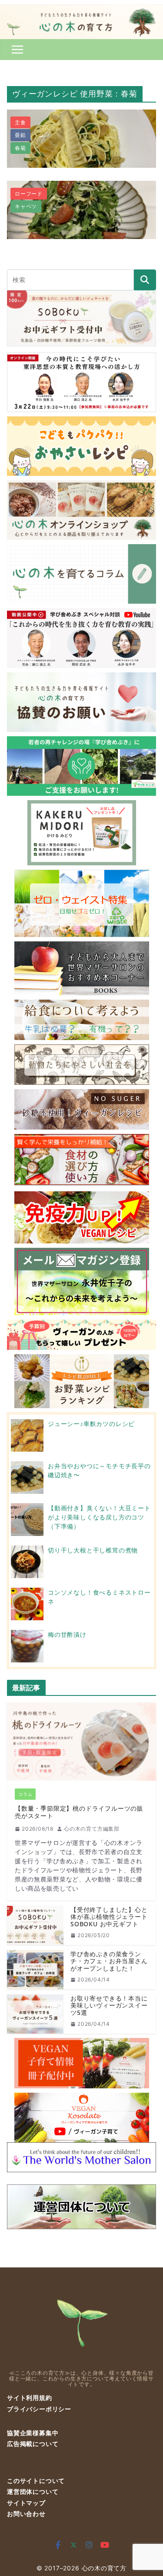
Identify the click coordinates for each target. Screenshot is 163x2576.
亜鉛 (20, 135)
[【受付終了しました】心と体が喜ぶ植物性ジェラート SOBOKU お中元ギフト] (35, 1925)
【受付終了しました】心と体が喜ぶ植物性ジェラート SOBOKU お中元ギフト (109, 1917)
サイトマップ (26, 2503)
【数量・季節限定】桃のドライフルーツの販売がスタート (79, 1812)
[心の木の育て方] (81, 10)
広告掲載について (33, 2444)
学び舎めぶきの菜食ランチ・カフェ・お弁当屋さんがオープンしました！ (109, 1961)
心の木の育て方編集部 (92, 1829)
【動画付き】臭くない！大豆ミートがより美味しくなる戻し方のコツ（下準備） (99, 1517)
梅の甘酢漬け (67, 1634)
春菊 (20, 148)
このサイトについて (36, 2481)
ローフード (29, 194)
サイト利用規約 (30, 2398)
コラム (25, 1794)
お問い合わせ (26, 2514)
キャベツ (26, 206)
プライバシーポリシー (39, 2409)
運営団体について (33, 2491)
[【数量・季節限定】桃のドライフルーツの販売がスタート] (81, 1742)
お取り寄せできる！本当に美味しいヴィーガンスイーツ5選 (109, 2006)
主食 (20, 122)
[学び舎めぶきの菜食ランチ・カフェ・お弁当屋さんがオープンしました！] (35, 1970)
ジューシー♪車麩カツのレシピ (91, 1424)
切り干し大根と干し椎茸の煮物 (93, 1550)
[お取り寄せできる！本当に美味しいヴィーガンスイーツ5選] (35, 2014)
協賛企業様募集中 (33, 2433)
